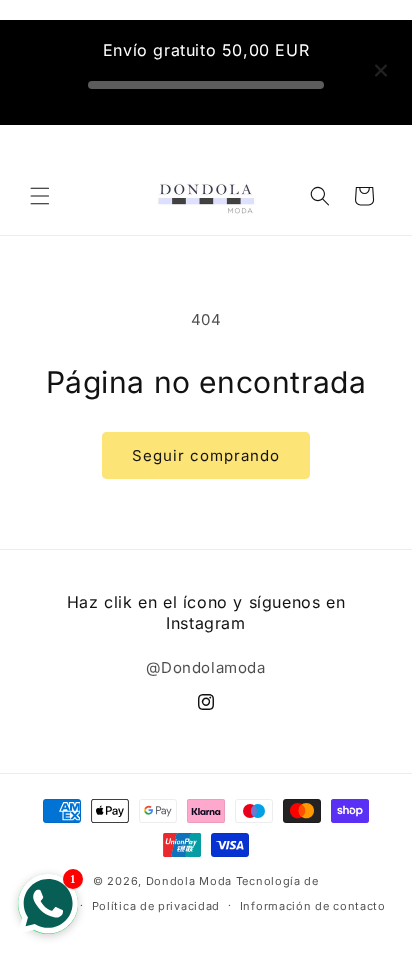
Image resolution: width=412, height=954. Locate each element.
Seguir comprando (206, 455)
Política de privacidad (156, 906)
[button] (40, 196)
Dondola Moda (189, 881)
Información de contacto (313, 906)
